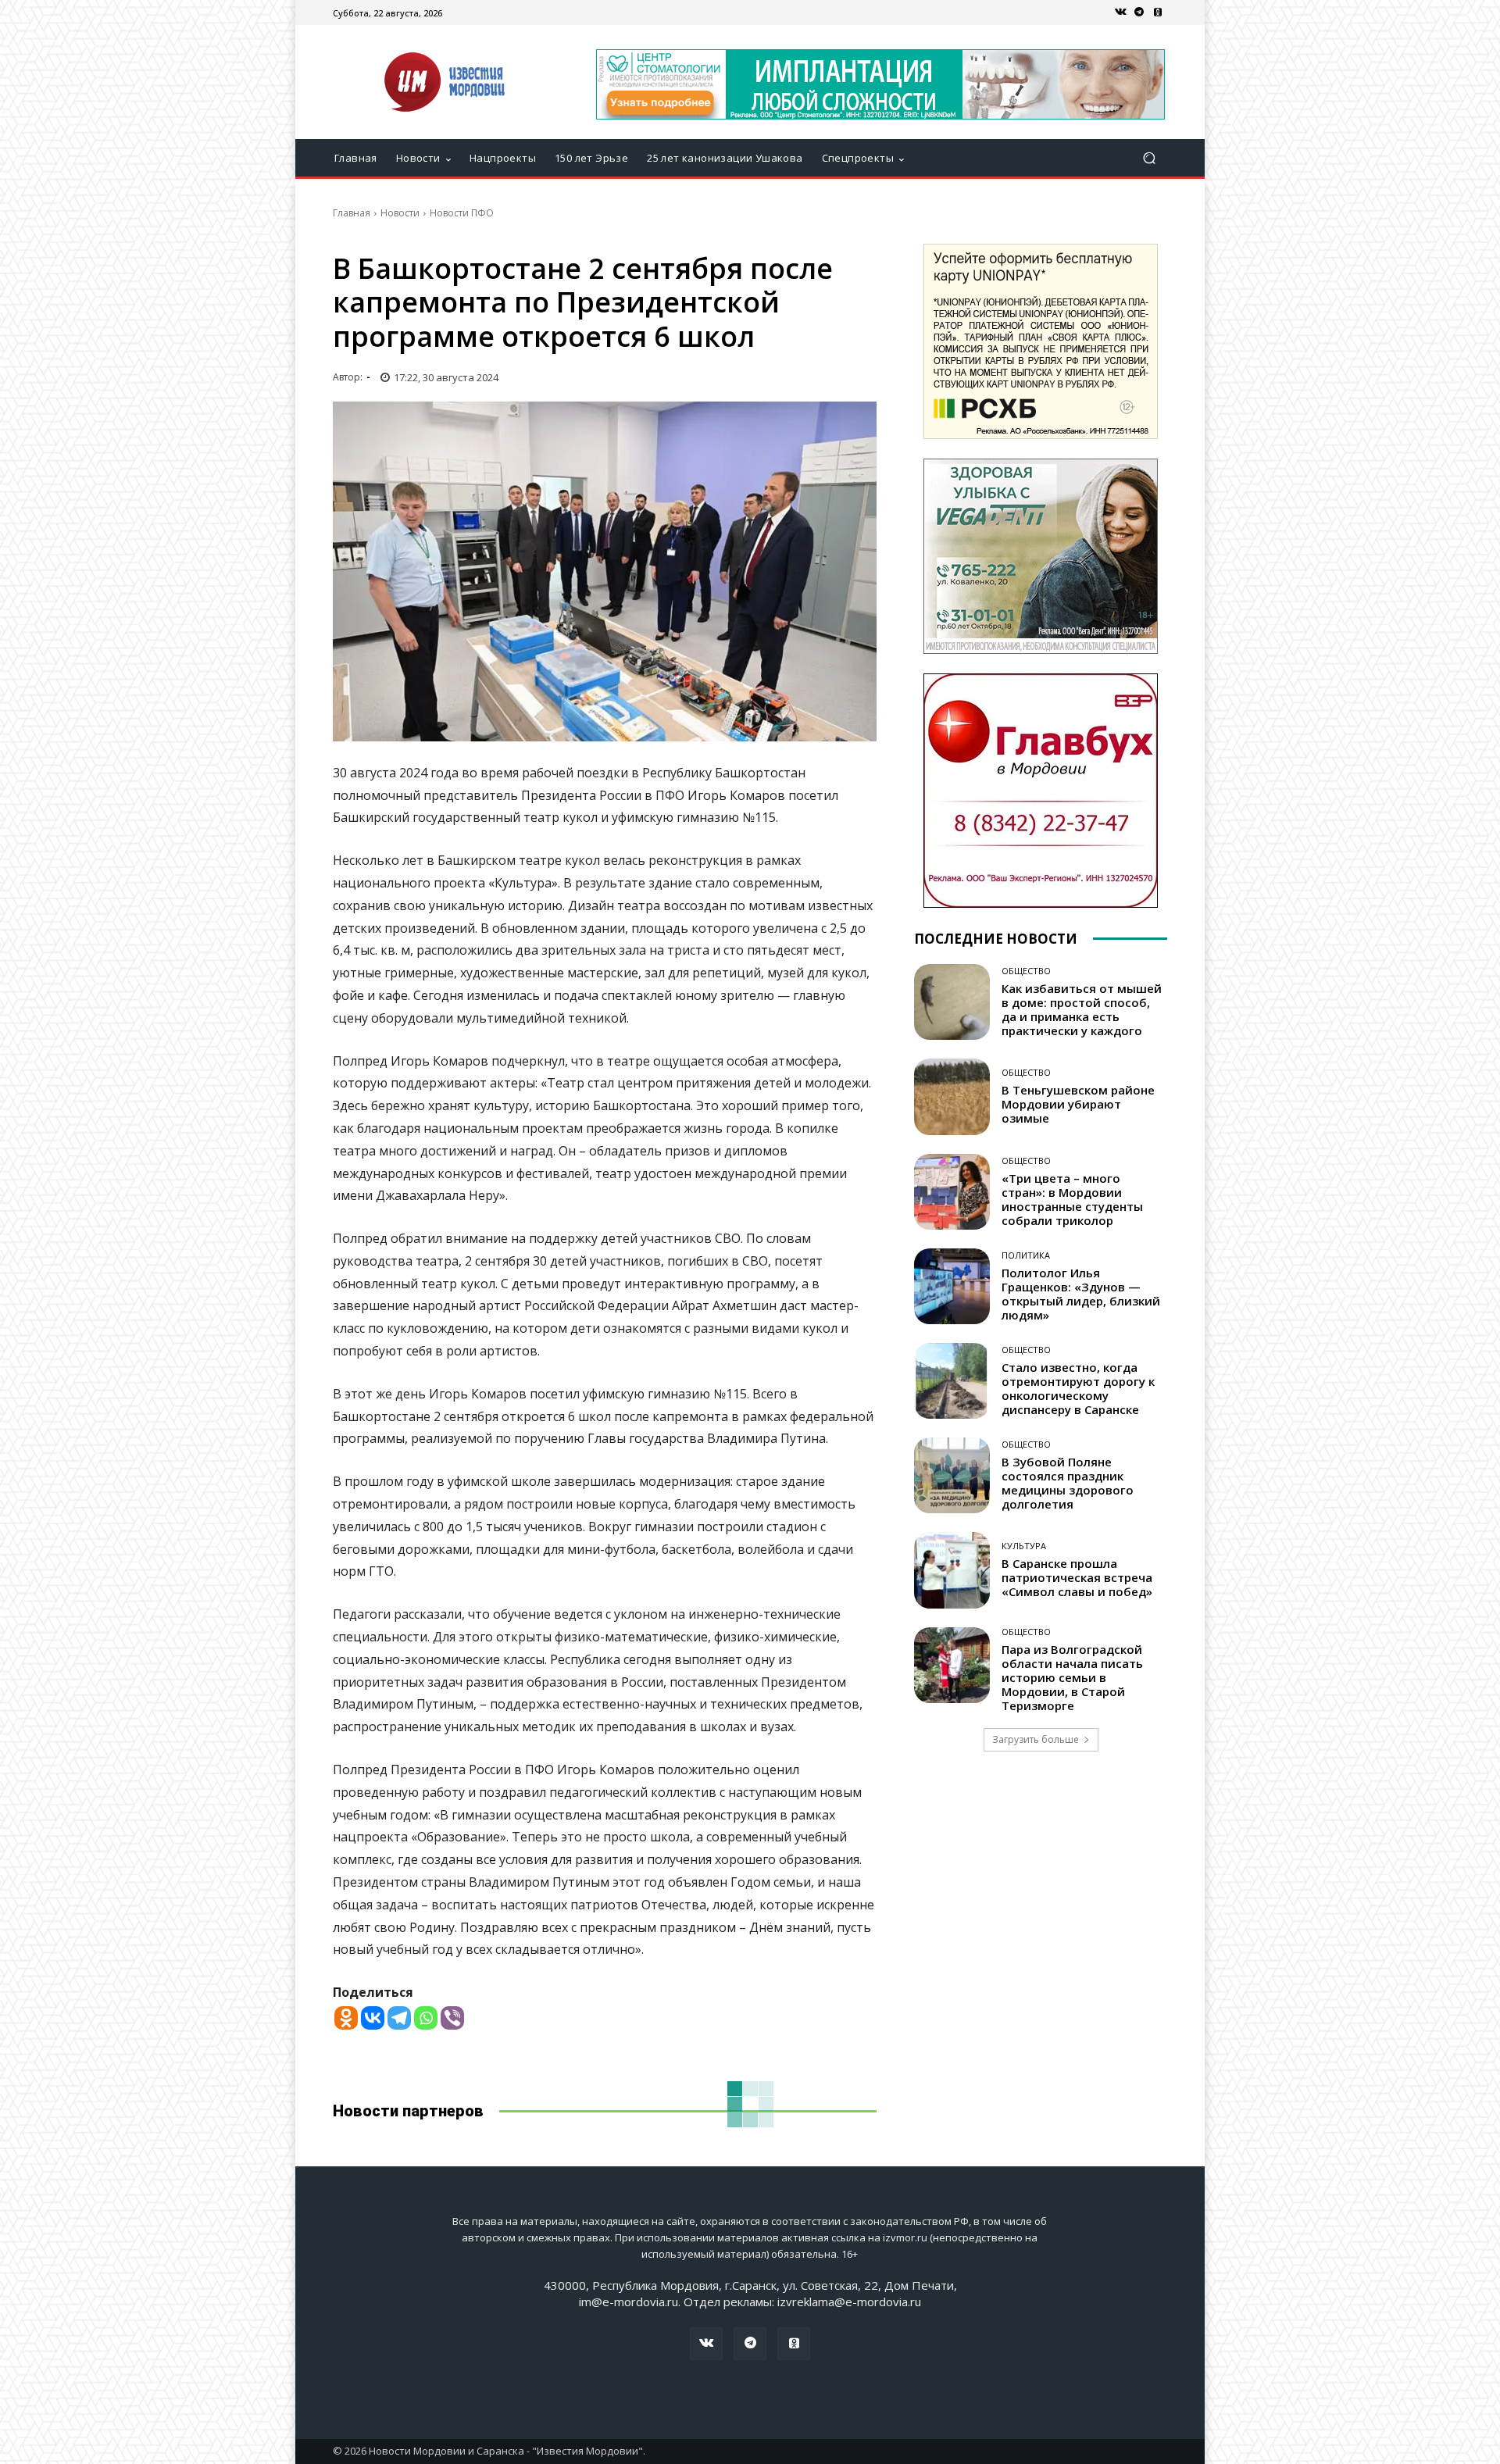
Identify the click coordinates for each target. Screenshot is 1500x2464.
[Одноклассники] (1158, 12)
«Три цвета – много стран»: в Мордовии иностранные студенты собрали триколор (1072, 1199)
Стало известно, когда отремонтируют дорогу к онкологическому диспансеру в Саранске (1078, 1388)
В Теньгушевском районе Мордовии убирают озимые (1078, 1104)
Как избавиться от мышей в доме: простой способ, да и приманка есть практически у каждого (1082, 1009)
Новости (400, 213)
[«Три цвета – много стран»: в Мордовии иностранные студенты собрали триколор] (952, 1192)
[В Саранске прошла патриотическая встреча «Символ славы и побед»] (952, 1570)
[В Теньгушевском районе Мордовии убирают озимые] (952, 1096)
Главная (352, 213)
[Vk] (1120, 12)
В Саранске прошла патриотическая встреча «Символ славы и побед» (1077, 1577)
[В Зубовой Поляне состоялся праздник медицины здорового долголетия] (952, 1475)
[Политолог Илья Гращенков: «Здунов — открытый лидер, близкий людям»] (952, 1286)
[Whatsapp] (426, 2018)
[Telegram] (1139, 12)
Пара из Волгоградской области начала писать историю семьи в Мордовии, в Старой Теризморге (1072, 1677)
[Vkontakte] (373, 2018)
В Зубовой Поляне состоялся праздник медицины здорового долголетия (1068, 1483)
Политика (1026, 1255)
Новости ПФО (462, 213)
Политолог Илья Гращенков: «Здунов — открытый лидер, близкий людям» (1081, 1294)
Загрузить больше (1036, 1739)
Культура (1024, 1546)
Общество (1026, 971)
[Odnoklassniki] (346, 2018)
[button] (1149, 158)
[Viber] (452, 2018)
